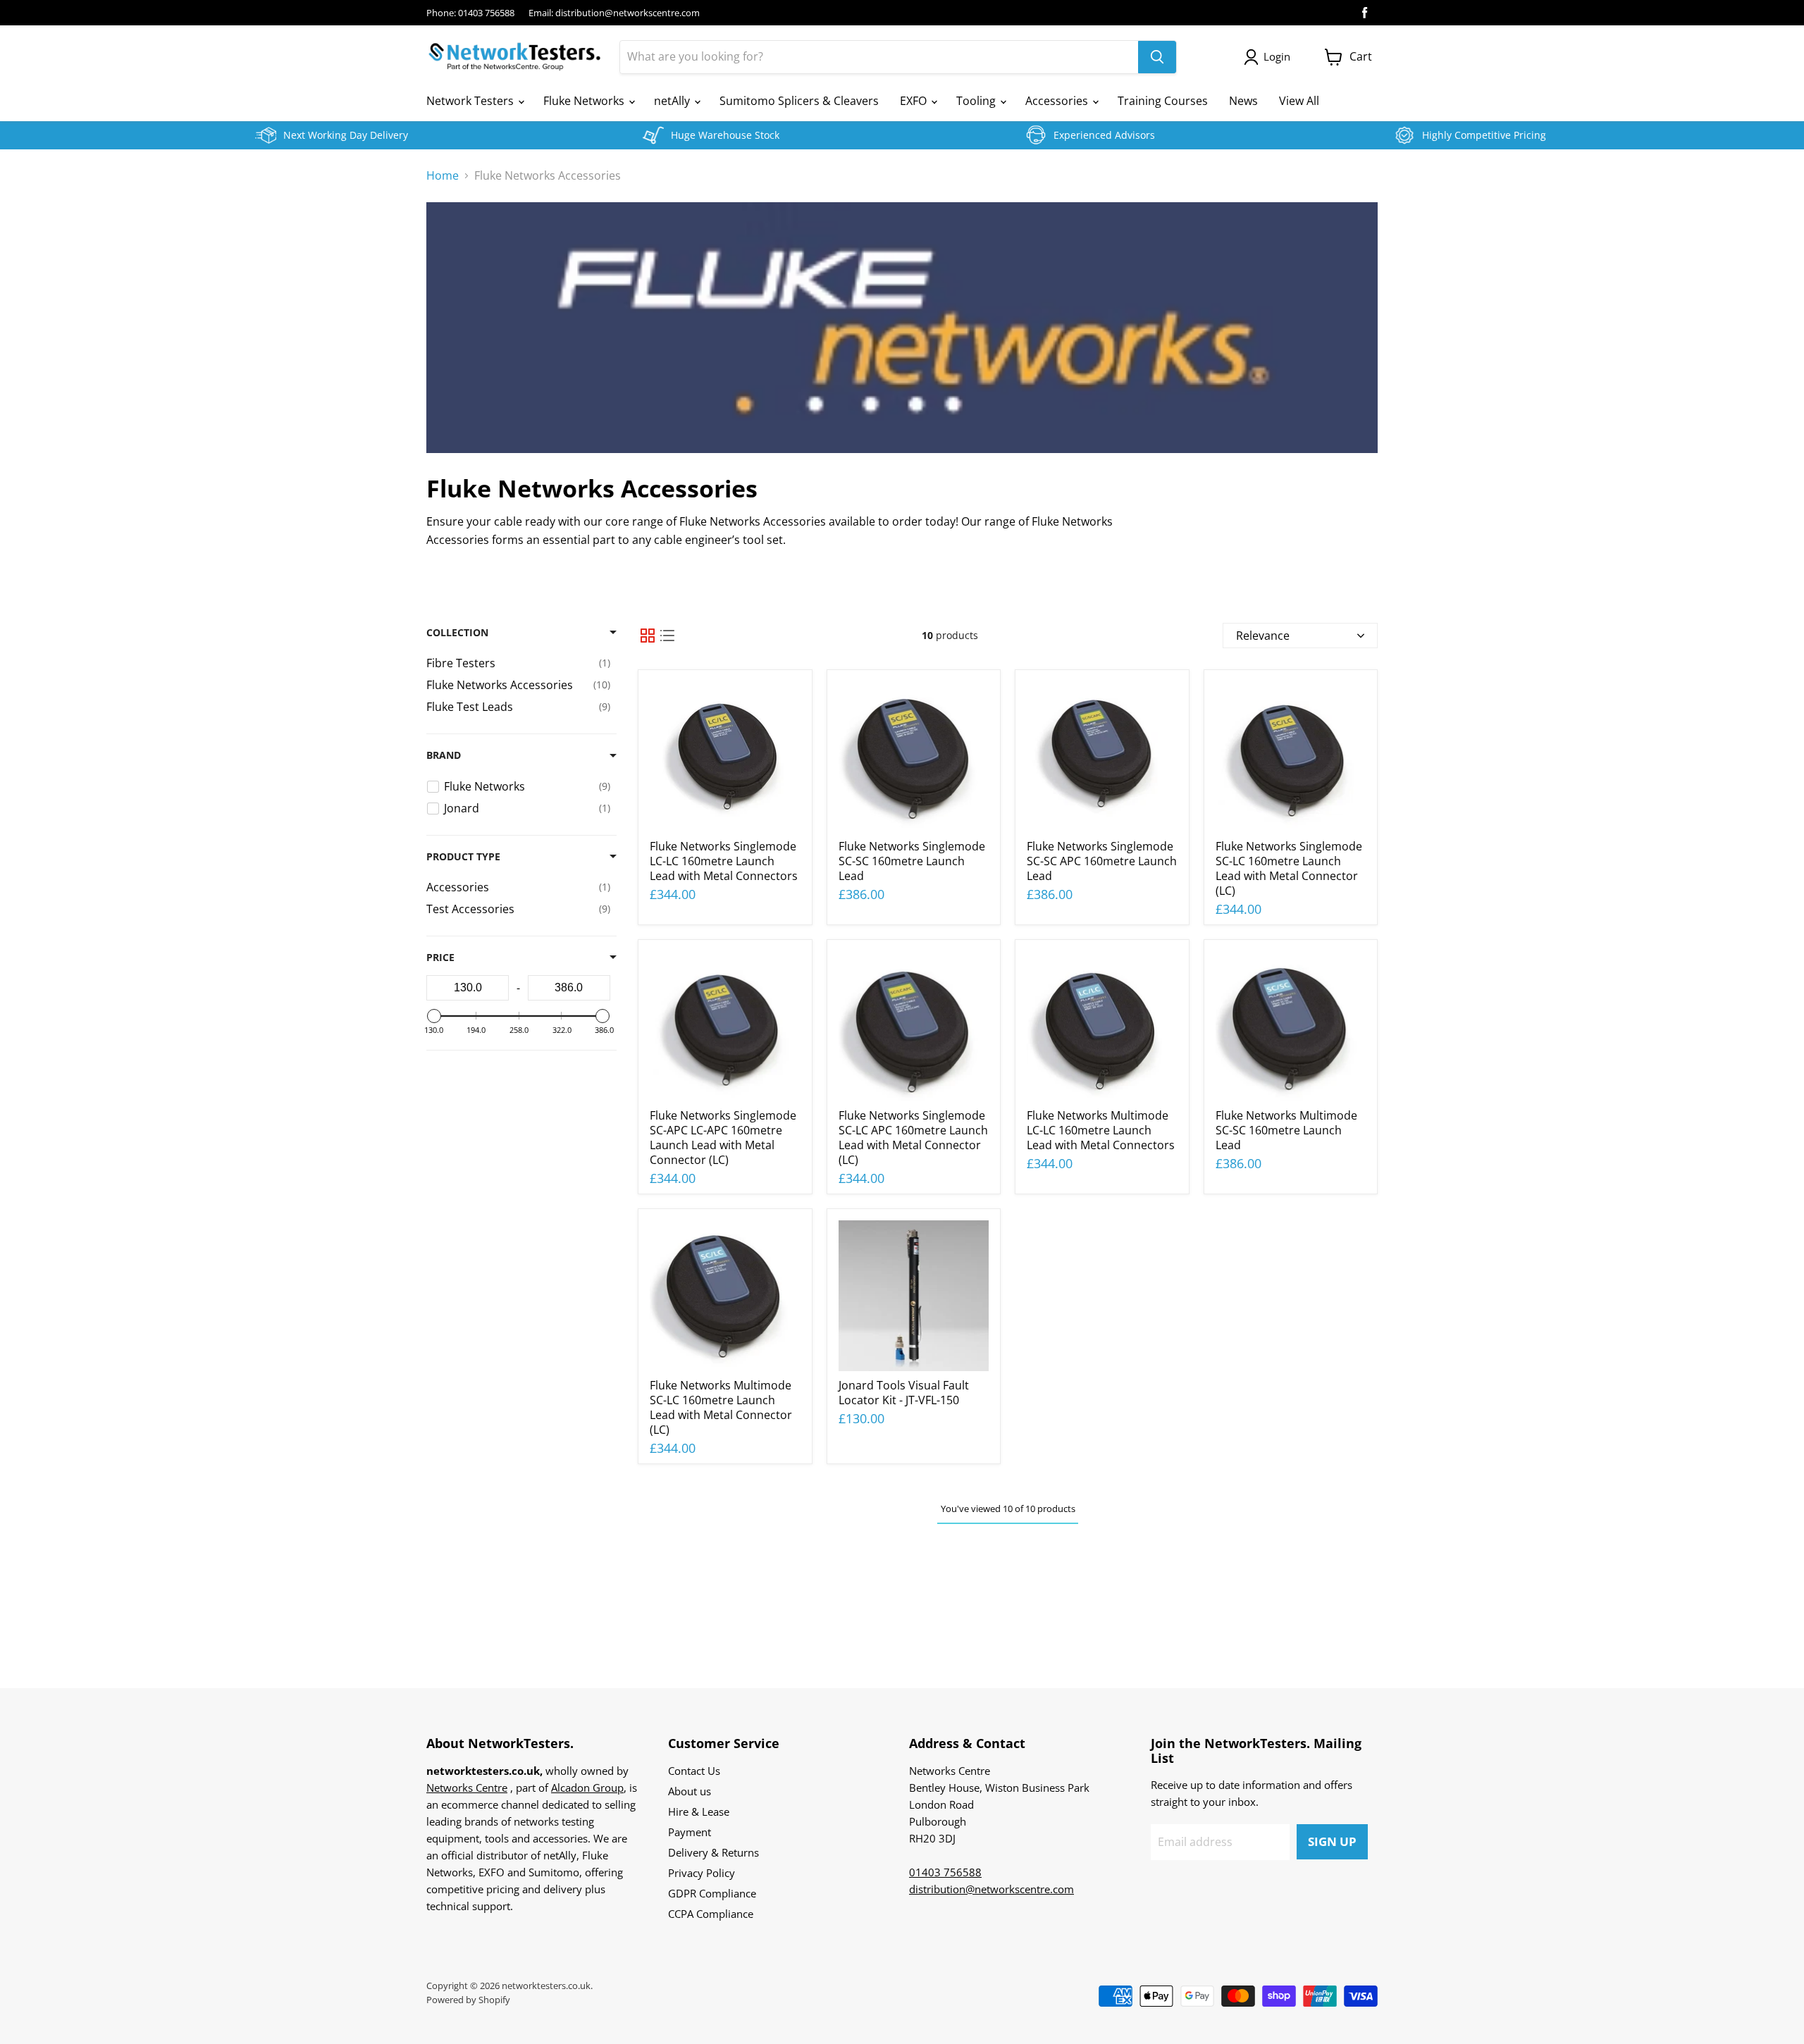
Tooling (977, 101)
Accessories (1058, 101)
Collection (457, 633)
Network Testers (471, 101)
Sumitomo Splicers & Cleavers (799, 101)
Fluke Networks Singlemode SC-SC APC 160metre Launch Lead (1102, 861)
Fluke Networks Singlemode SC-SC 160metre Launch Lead (912, 861)
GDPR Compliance (712, 1893)
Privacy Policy (702, 1873)
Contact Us (694, 1771)
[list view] (667, 636)
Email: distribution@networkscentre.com (614, 13)
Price (440, 958)
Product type (463, 857)
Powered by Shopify (468, 2000)
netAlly (673, 101)
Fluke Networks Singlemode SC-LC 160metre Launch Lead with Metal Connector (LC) (1289, 868)
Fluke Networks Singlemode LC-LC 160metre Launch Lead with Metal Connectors (724, 861)
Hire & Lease (699, 1811)
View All (1299, 101)
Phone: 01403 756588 (470, 13)
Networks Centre (467, 1788)
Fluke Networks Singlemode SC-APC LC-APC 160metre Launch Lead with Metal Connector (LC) (723, 1138)
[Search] (1157, 57)
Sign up (1332, 1841)
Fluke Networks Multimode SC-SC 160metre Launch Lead (1286, 1130)
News (1243, 101)
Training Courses (1163, 101)
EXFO (915, 101)
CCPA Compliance (711, 1914)
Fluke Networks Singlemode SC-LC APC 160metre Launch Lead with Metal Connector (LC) (913, 1138)
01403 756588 (945, 1872)
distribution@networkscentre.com (991, 1889)
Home (443, 175)
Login (1277, 56)
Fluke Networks (585, 101)
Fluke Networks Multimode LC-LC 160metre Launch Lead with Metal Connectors (1101, 1130)
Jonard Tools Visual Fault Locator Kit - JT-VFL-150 (904, 1393)
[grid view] (648, 636)
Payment (690, 1832)
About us (690, 1791)
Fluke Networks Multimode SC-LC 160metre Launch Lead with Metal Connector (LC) (721, 1407)
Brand (444, 755)
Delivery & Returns (713, 1852)
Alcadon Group (587, 1788)
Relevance (1263, 636)
